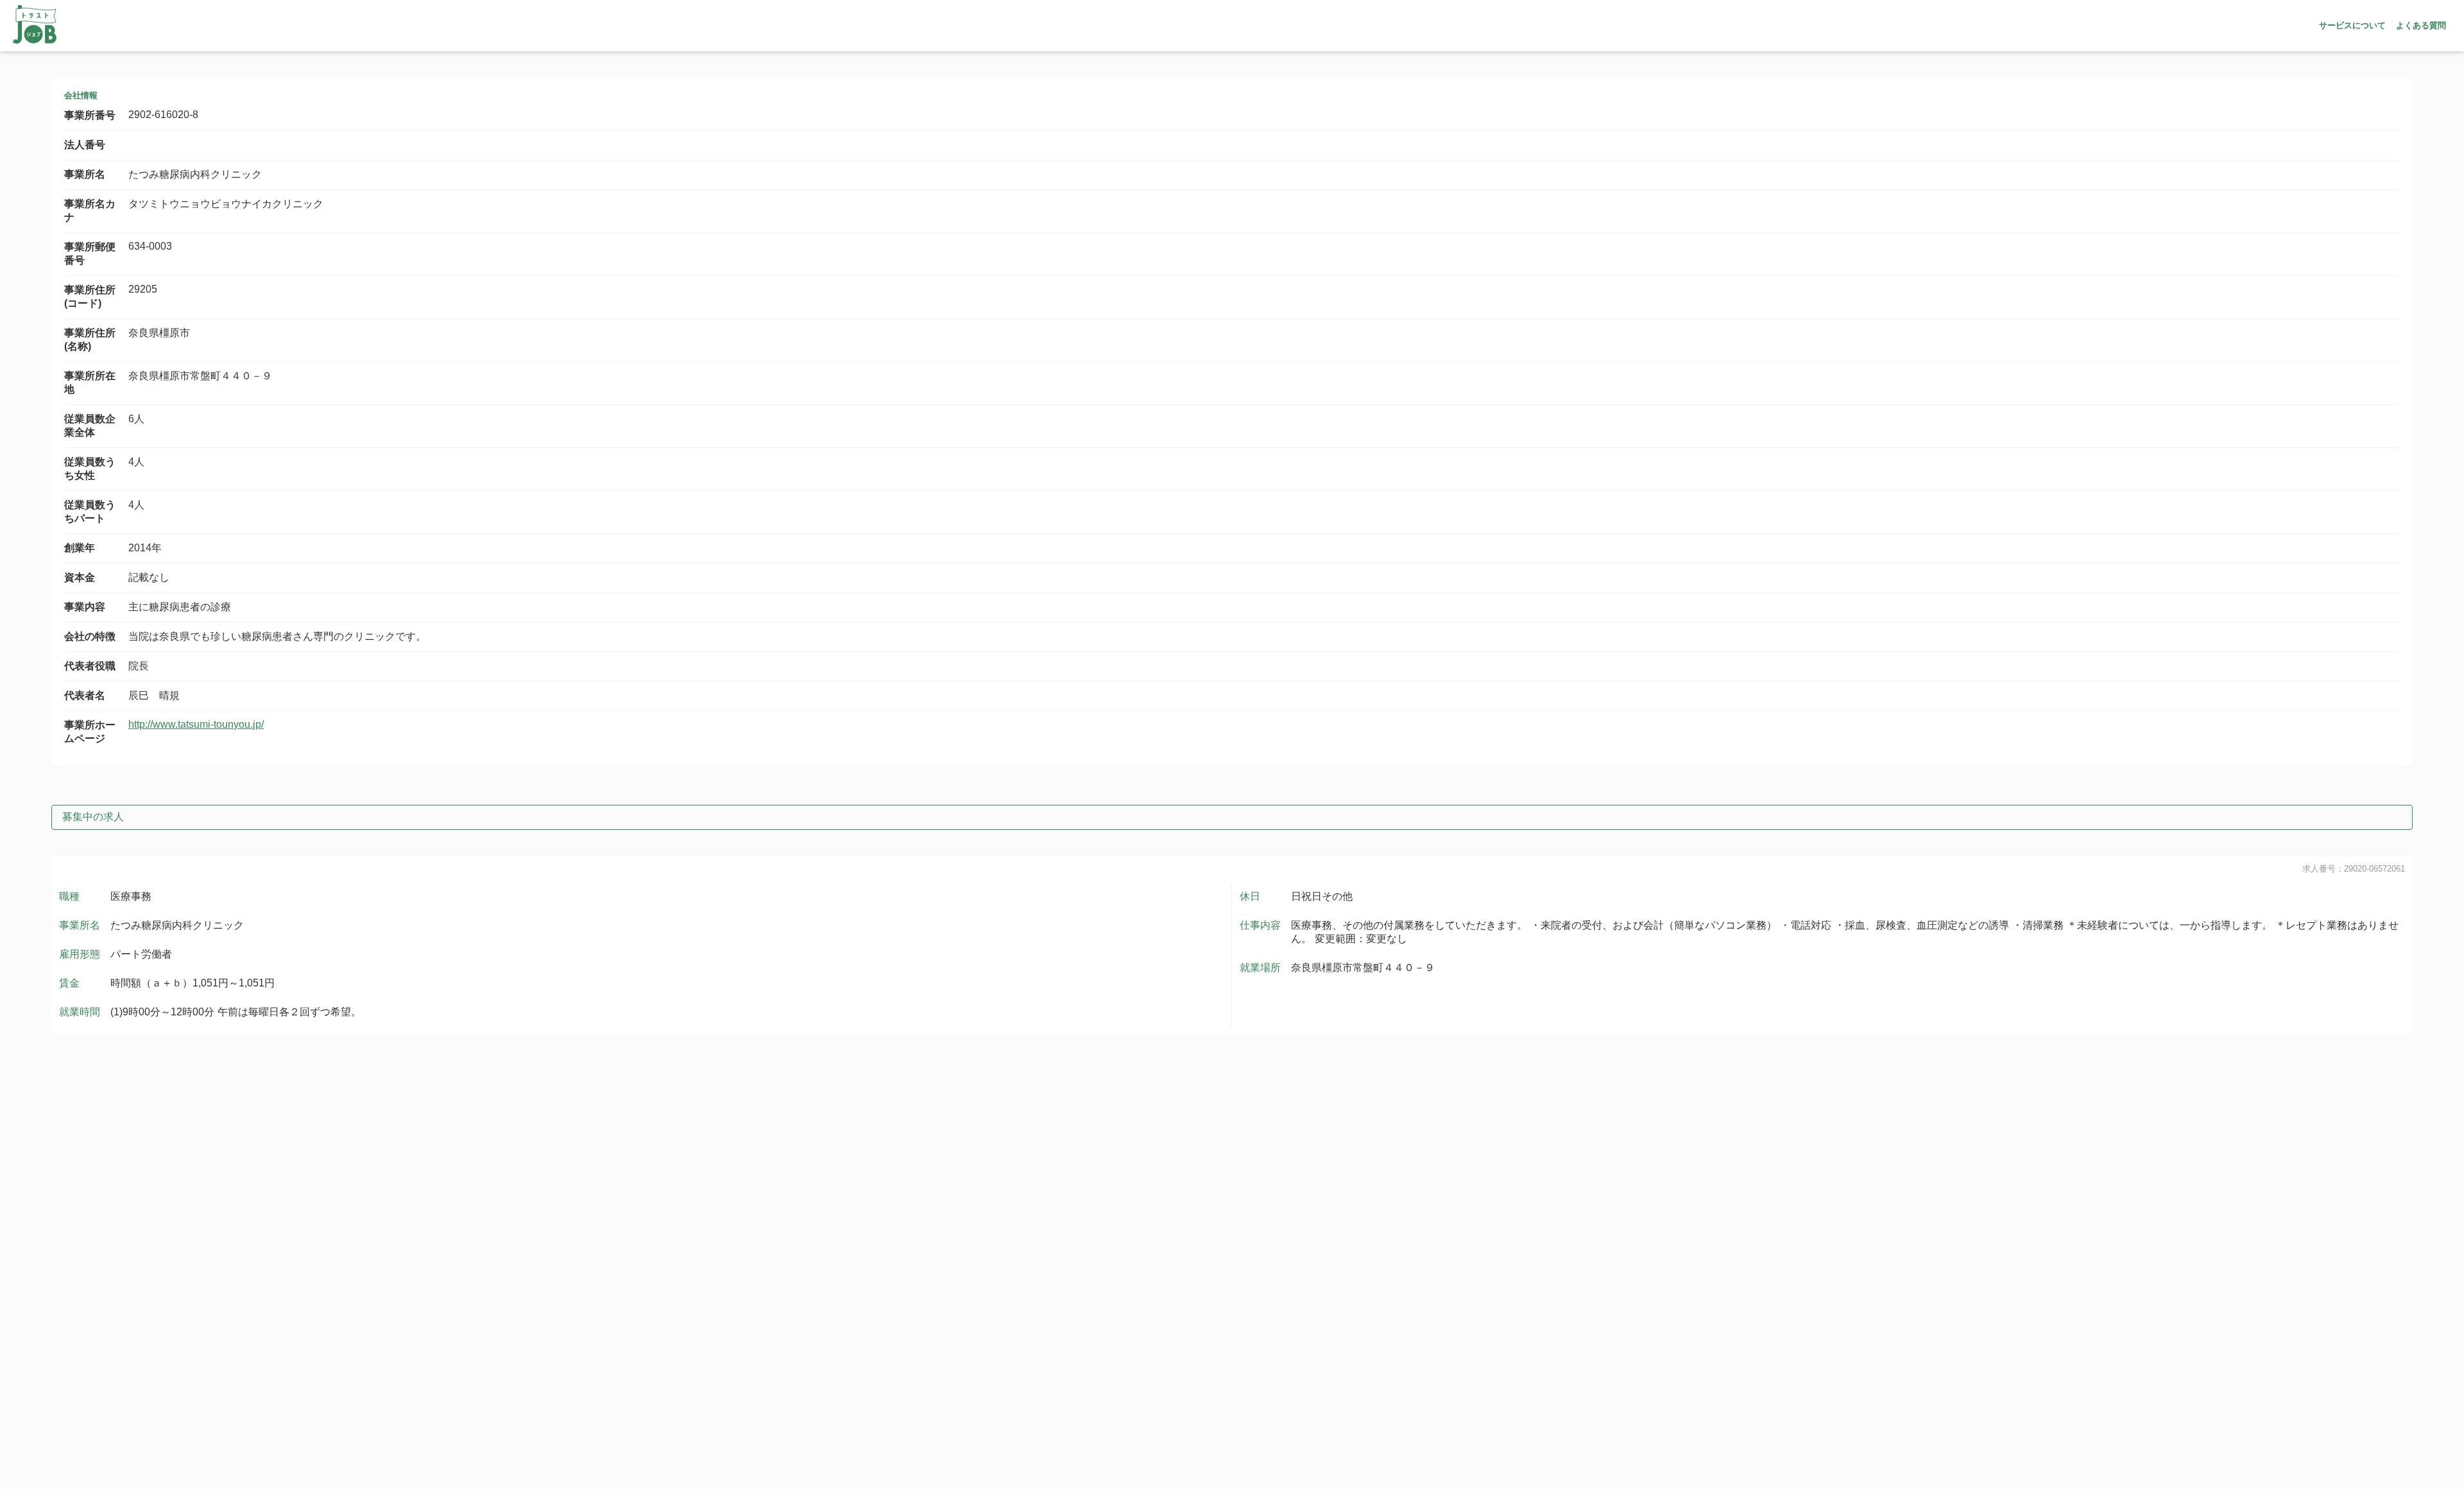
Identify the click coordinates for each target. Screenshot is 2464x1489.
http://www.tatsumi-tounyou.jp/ (196, 724)
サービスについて (2352, 25)
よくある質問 (2421, 25)
